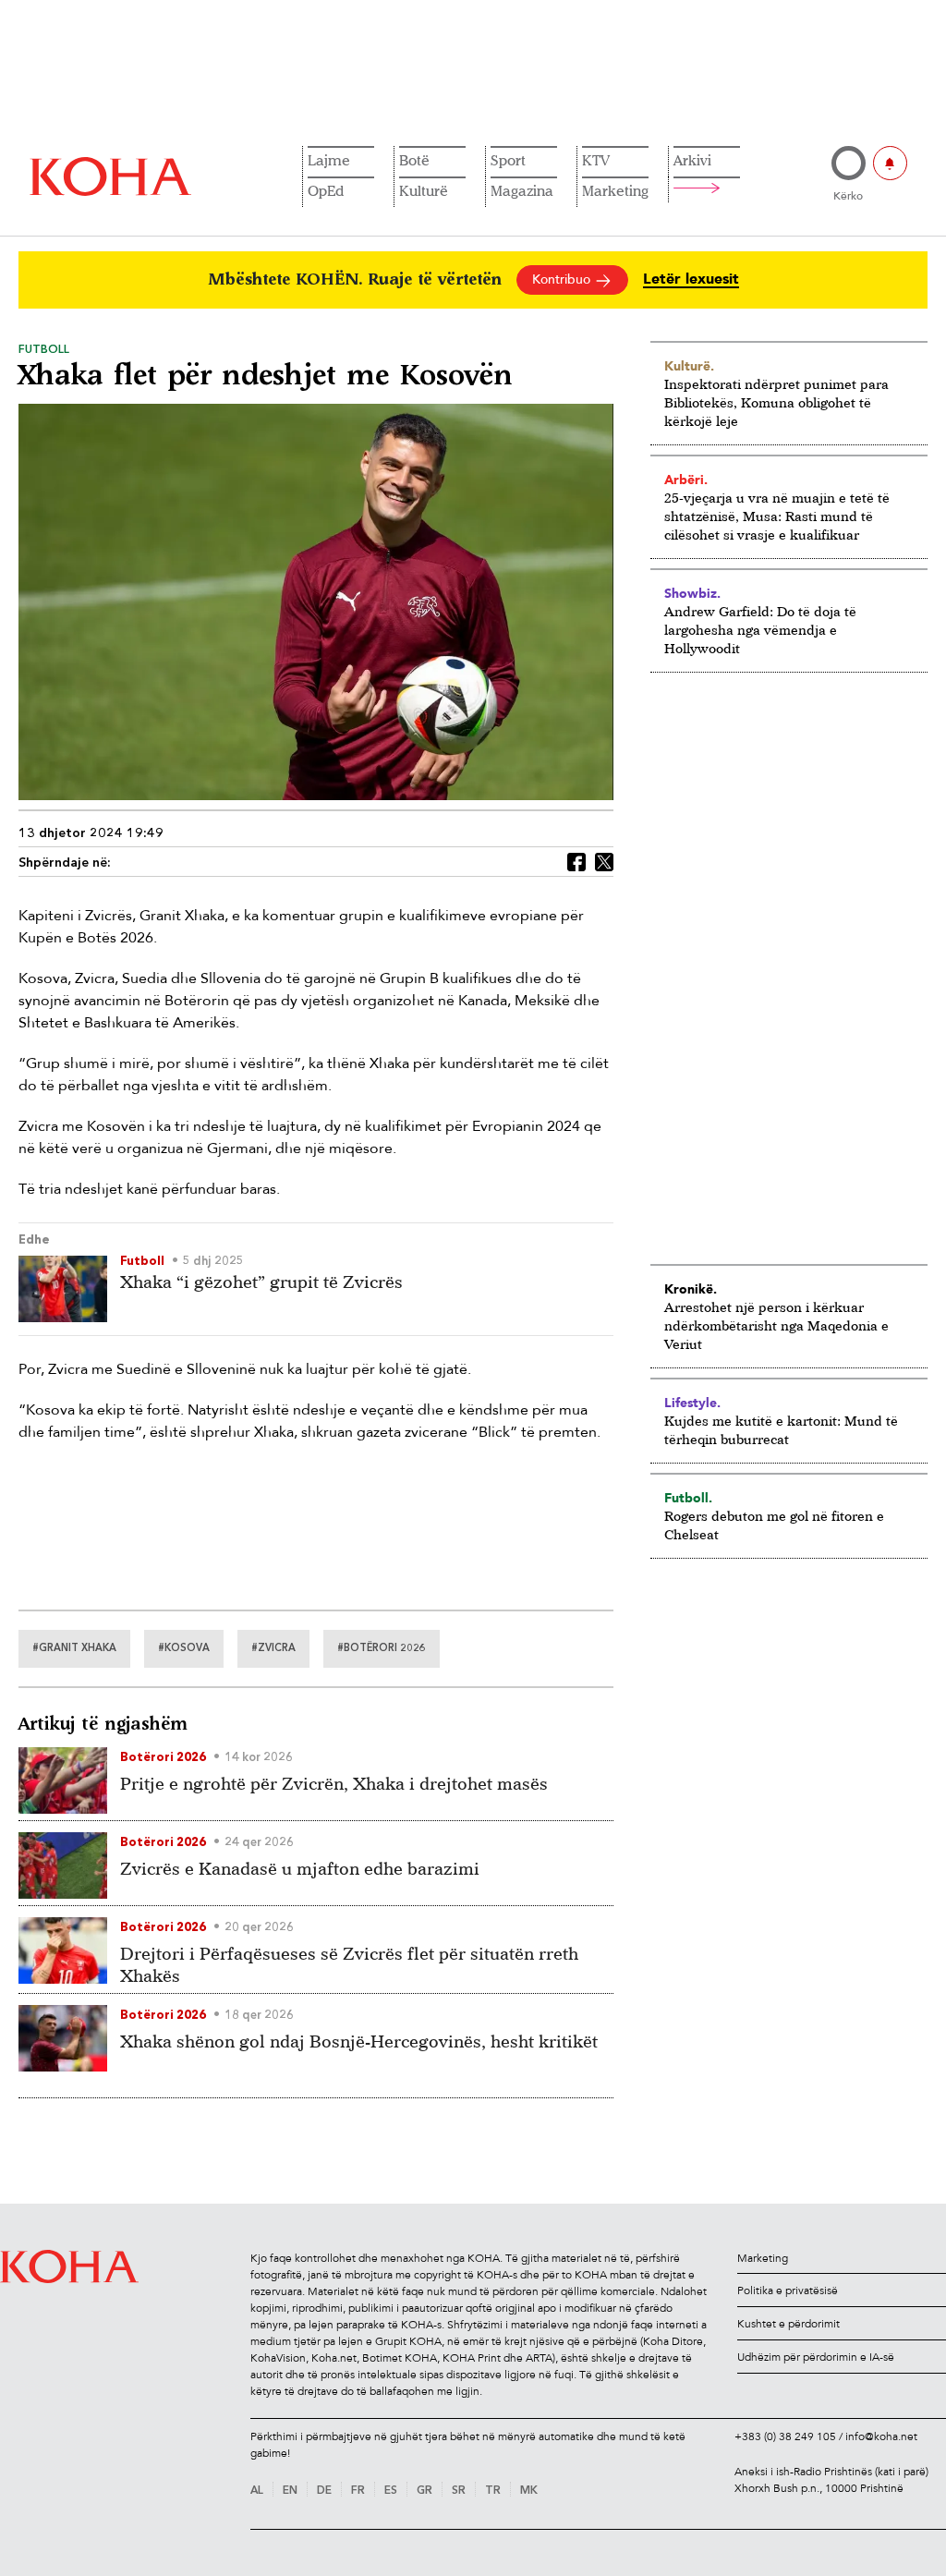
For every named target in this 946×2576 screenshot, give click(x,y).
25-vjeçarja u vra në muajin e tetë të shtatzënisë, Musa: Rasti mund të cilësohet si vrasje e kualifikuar (777, 516)
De (324, 2491)
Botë (414, 160)
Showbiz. (692, 593)
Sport (508, 160)
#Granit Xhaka (74, 1649)
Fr (358, 2491)
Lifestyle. (692, 1403)
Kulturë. (689, 366)
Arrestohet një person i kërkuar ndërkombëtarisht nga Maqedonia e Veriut (776, 1325)
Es (391, 2491)
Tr (493, 2491)
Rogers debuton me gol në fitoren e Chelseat (774, 1525)
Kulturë (424, 190)
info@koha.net (881, 2436)
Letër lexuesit (691, 279)
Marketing (615, 190)
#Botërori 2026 (382, 1649)
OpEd (326, 190)
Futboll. (688, 1498)
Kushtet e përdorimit (788, 2324)
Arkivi (692, 160)
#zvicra (273, 1649)
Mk (529, 2491)
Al (257, 2491)
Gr (424, 2491)
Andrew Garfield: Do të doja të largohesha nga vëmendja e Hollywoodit (760, 630)
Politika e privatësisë (788, 2290)
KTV (596, 160)
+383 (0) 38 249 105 (785, 2436)
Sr (459, 2491)
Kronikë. (691, 1289)
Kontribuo (563, 279)
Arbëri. (686, 480)
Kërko (848, 196)
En (290, 2491)
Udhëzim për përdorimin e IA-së (816, 2357)
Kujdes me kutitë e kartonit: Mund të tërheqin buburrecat (781, 1430)
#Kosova (184, 1649)
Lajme (329, 160)
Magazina (522, 190)
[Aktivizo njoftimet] (890, 163)
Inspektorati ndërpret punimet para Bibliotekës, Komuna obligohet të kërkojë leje (776, 402)
